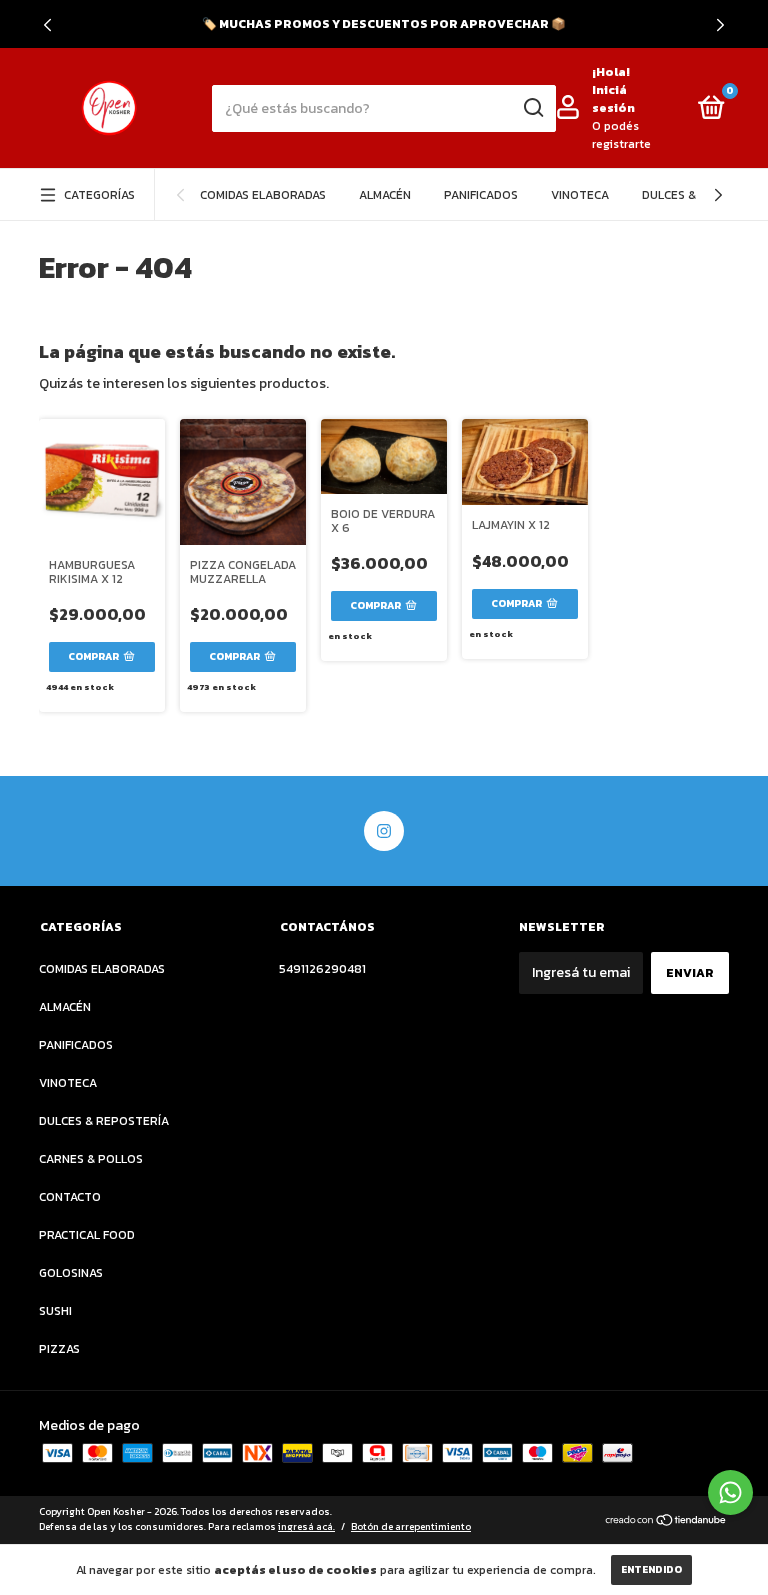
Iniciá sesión (613, 99)
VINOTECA (580, 195)
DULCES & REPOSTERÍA (104, 1121)
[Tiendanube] (666, 1521)
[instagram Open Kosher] (384, 831)
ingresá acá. (306, 1526)
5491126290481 (322, 969)
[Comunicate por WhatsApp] (730, 1492)
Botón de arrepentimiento (411, 1526)
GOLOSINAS (71, 1273)
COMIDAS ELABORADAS (263, 195)
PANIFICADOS (481, 195)
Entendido (651, 1569)
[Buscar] (532, 108)
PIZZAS (59, 1349)
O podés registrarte (621, 135)
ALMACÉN (385, 195)
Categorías (99, 195)
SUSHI (55, 1311)
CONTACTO (70, 1197)
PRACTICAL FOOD (87, 1235)
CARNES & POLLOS (91, 1159)
